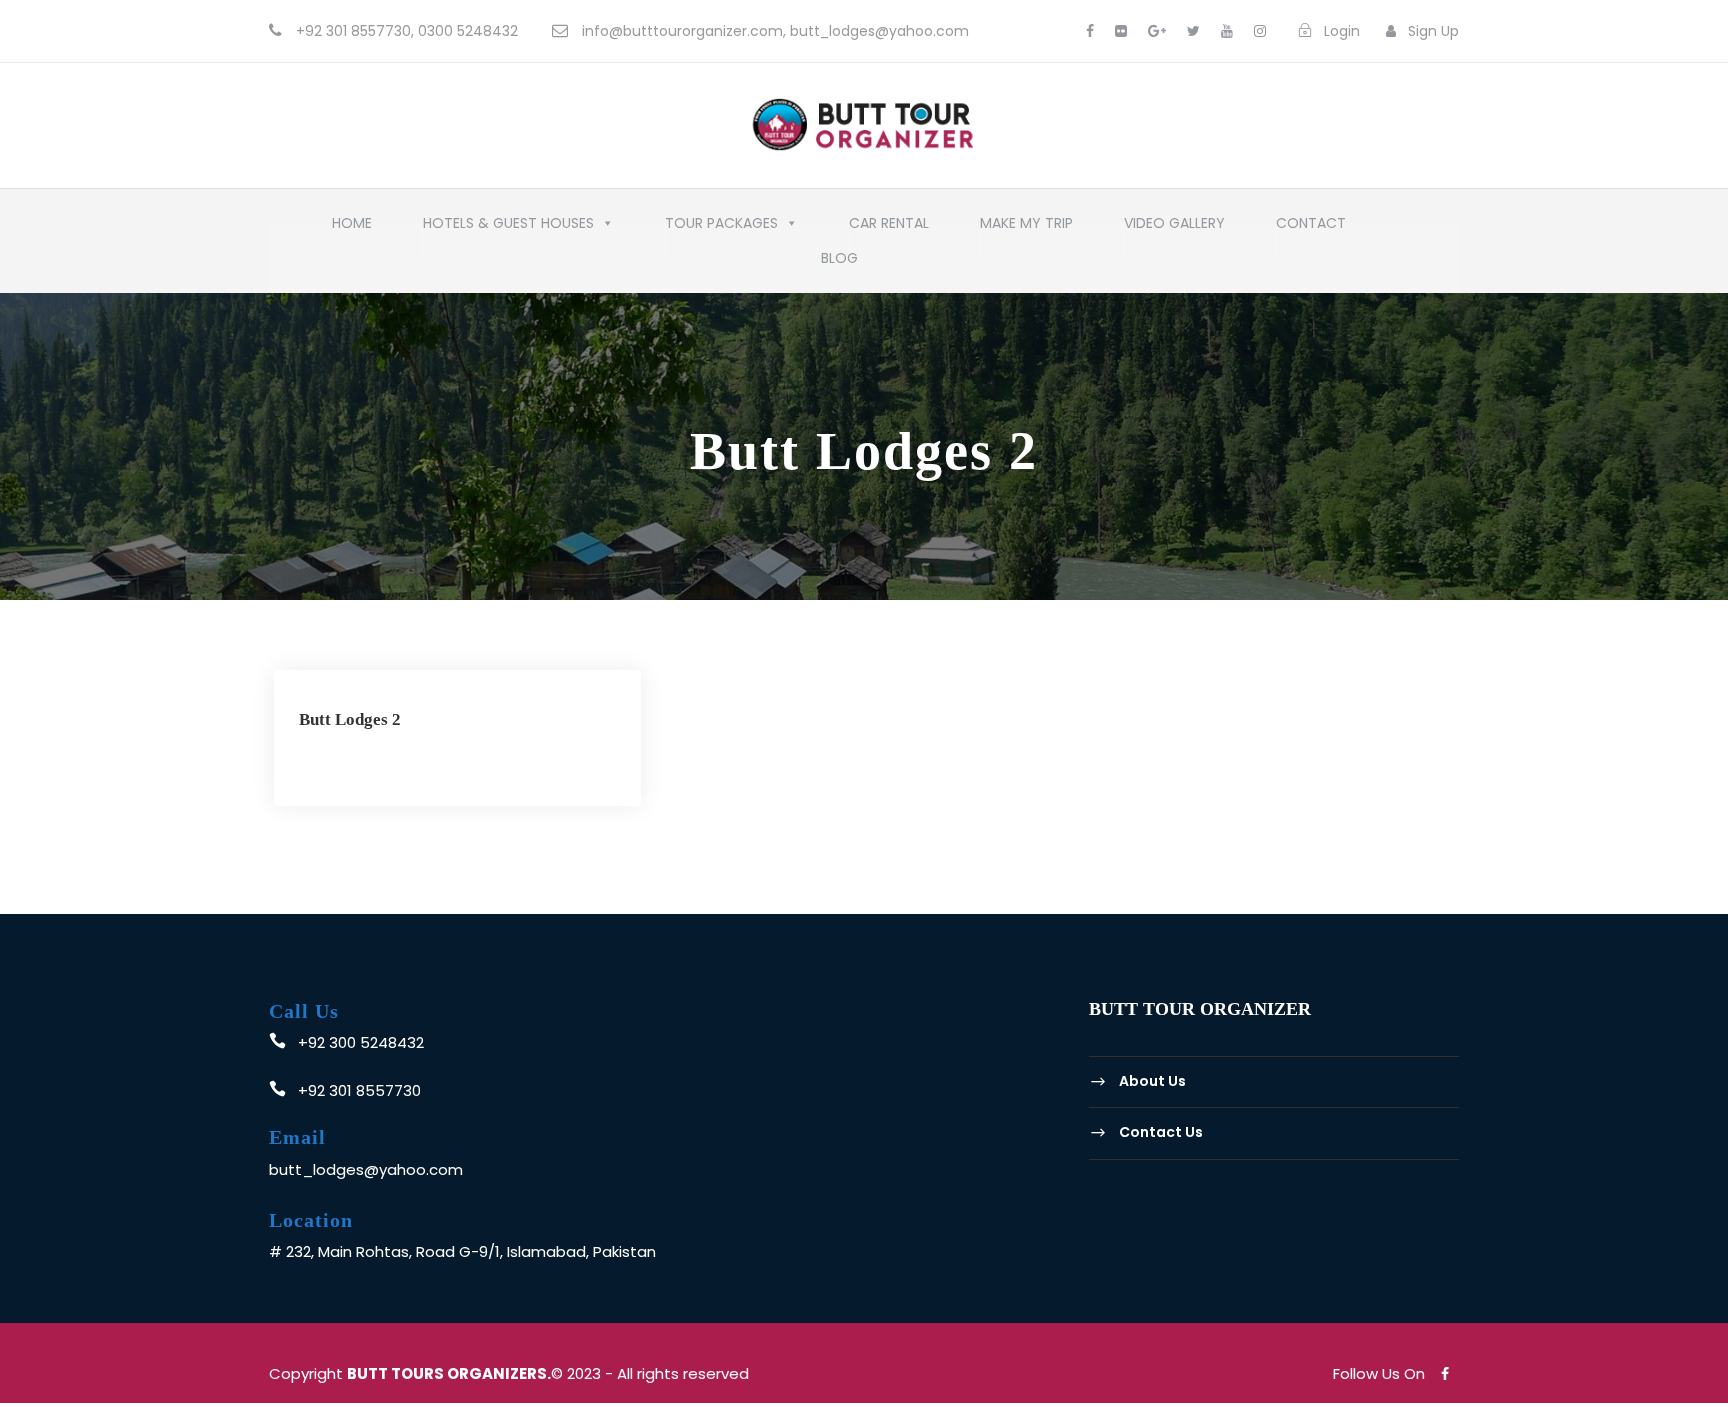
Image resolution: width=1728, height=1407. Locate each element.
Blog (839, 263)
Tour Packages (721, 228)
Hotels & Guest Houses (508, 228)
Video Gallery (1174, 228)
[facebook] (1090, 31)
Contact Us (1161, 1132)
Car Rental (889, 228)
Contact (1311, 228)
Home (352, 228)
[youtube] (1227, 31)
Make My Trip (1026, 228)
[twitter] (1193, 31)
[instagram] (1260, 31)
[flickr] (1121, 31)
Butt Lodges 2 (350, 719)
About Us (1152, 1081)
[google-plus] (1157, 31)
